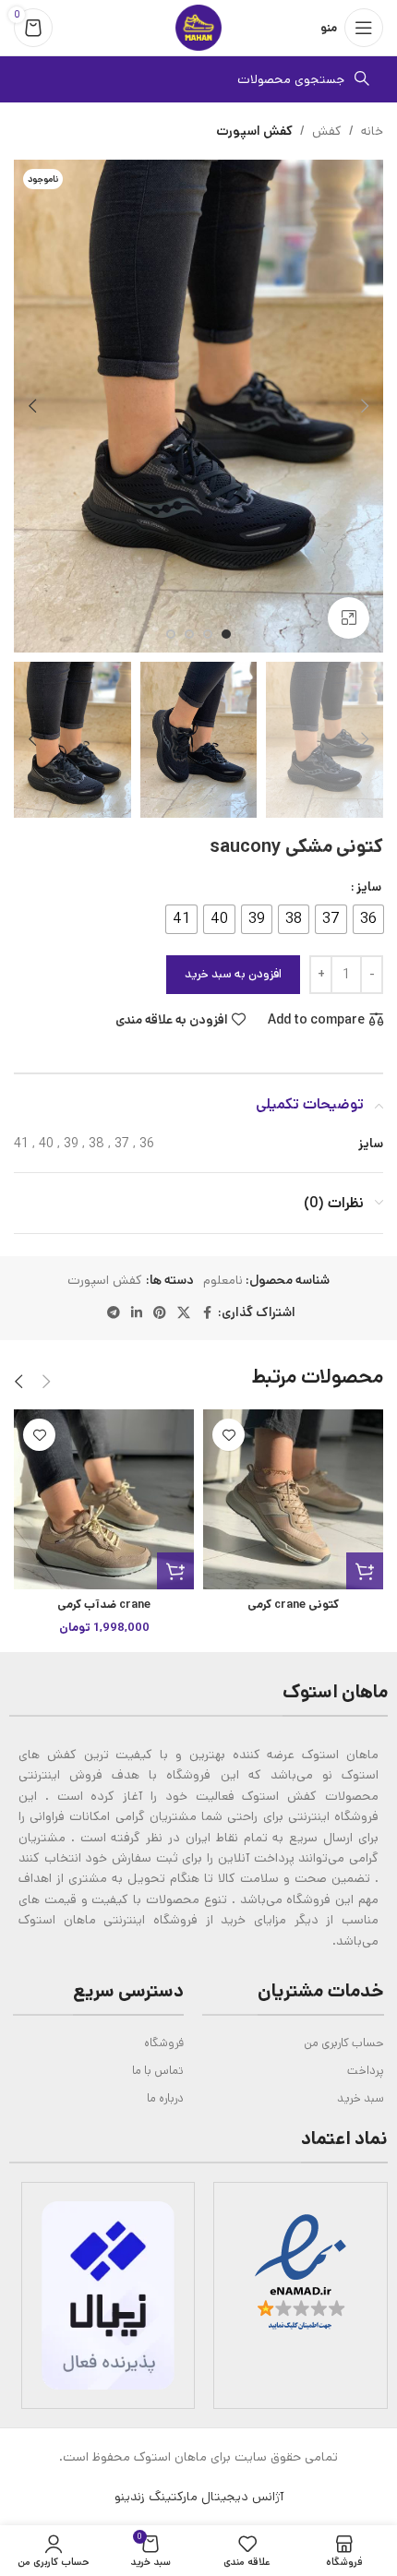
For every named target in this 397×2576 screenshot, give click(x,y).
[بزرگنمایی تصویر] (349, 618)
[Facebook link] (207, 1313)
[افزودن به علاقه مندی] (229, 1435)
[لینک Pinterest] (160, 1313)
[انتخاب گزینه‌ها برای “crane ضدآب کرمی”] (175, 1571)
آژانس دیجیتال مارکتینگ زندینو (199, 2497)
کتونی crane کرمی (293, 1604)
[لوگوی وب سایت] (198, 28)
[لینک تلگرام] (114, 1313)
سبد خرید (361, 2098)
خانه (372, 131)
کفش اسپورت (254, 131)
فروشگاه (163, 2043)
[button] (365, 406)
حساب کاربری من (344, 2043)
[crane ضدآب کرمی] (104, 1499)
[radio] (368, 919)
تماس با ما (157, 2071)
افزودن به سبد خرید (233, 974)
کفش (327, 131)
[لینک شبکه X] (184, 1313)
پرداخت (366, 2071)
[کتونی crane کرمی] (293, 1499)
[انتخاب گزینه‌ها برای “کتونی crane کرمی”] (365, 1571)
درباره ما (165, 2098)
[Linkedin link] (137, 1313)
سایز (369, 887)
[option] (226, 634)
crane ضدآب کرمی (104, 1604)
